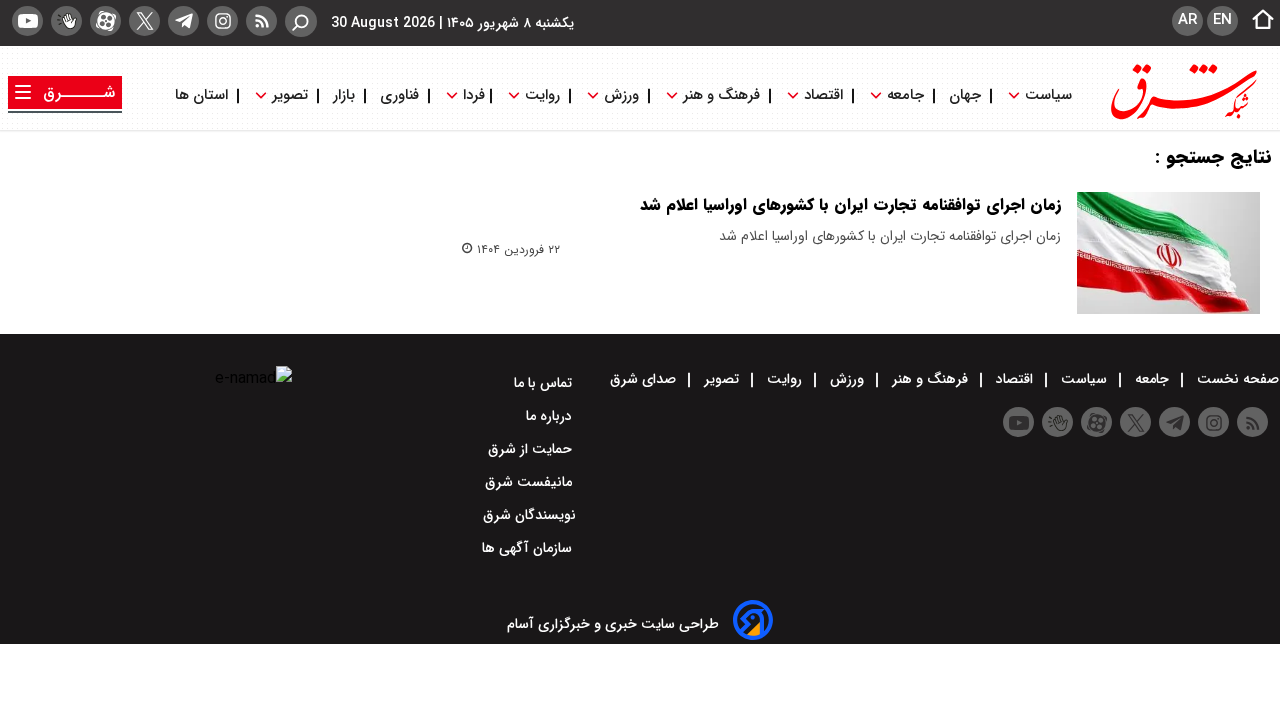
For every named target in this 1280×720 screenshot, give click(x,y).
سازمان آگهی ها (529, 548)
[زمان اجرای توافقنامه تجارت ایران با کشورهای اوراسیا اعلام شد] (1168, 253)
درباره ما (551, 416)
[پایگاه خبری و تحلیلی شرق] (1182, 117)
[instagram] (222, 21)
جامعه (905, 95)
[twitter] (144, 21)
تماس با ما (545, 383)
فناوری (399, 95)
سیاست (1048, 95)
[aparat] (105, 21)
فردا (472, 95)
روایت (542, 95)
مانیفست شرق (530, 482)
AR (1187, 20)
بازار (344, 95)
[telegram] (183, 21)
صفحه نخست (1236, 379)
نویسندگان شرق (529, 515)
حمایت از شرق (532, 449)
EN (1222, 20)
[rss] (261, 21)
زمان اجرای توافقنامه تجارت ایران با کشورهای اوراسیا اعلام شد (850, 204)
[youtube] (27, 21)
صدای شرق (645, 379)
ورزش (621, 95)
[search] (301, 21)
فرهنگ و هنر (721, 95)
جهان (965, 95)
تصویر (290, 95)
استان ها (203, 95)
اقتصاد (823, 95)
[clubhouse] (66, 21)
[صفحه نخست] (1257, 21)
